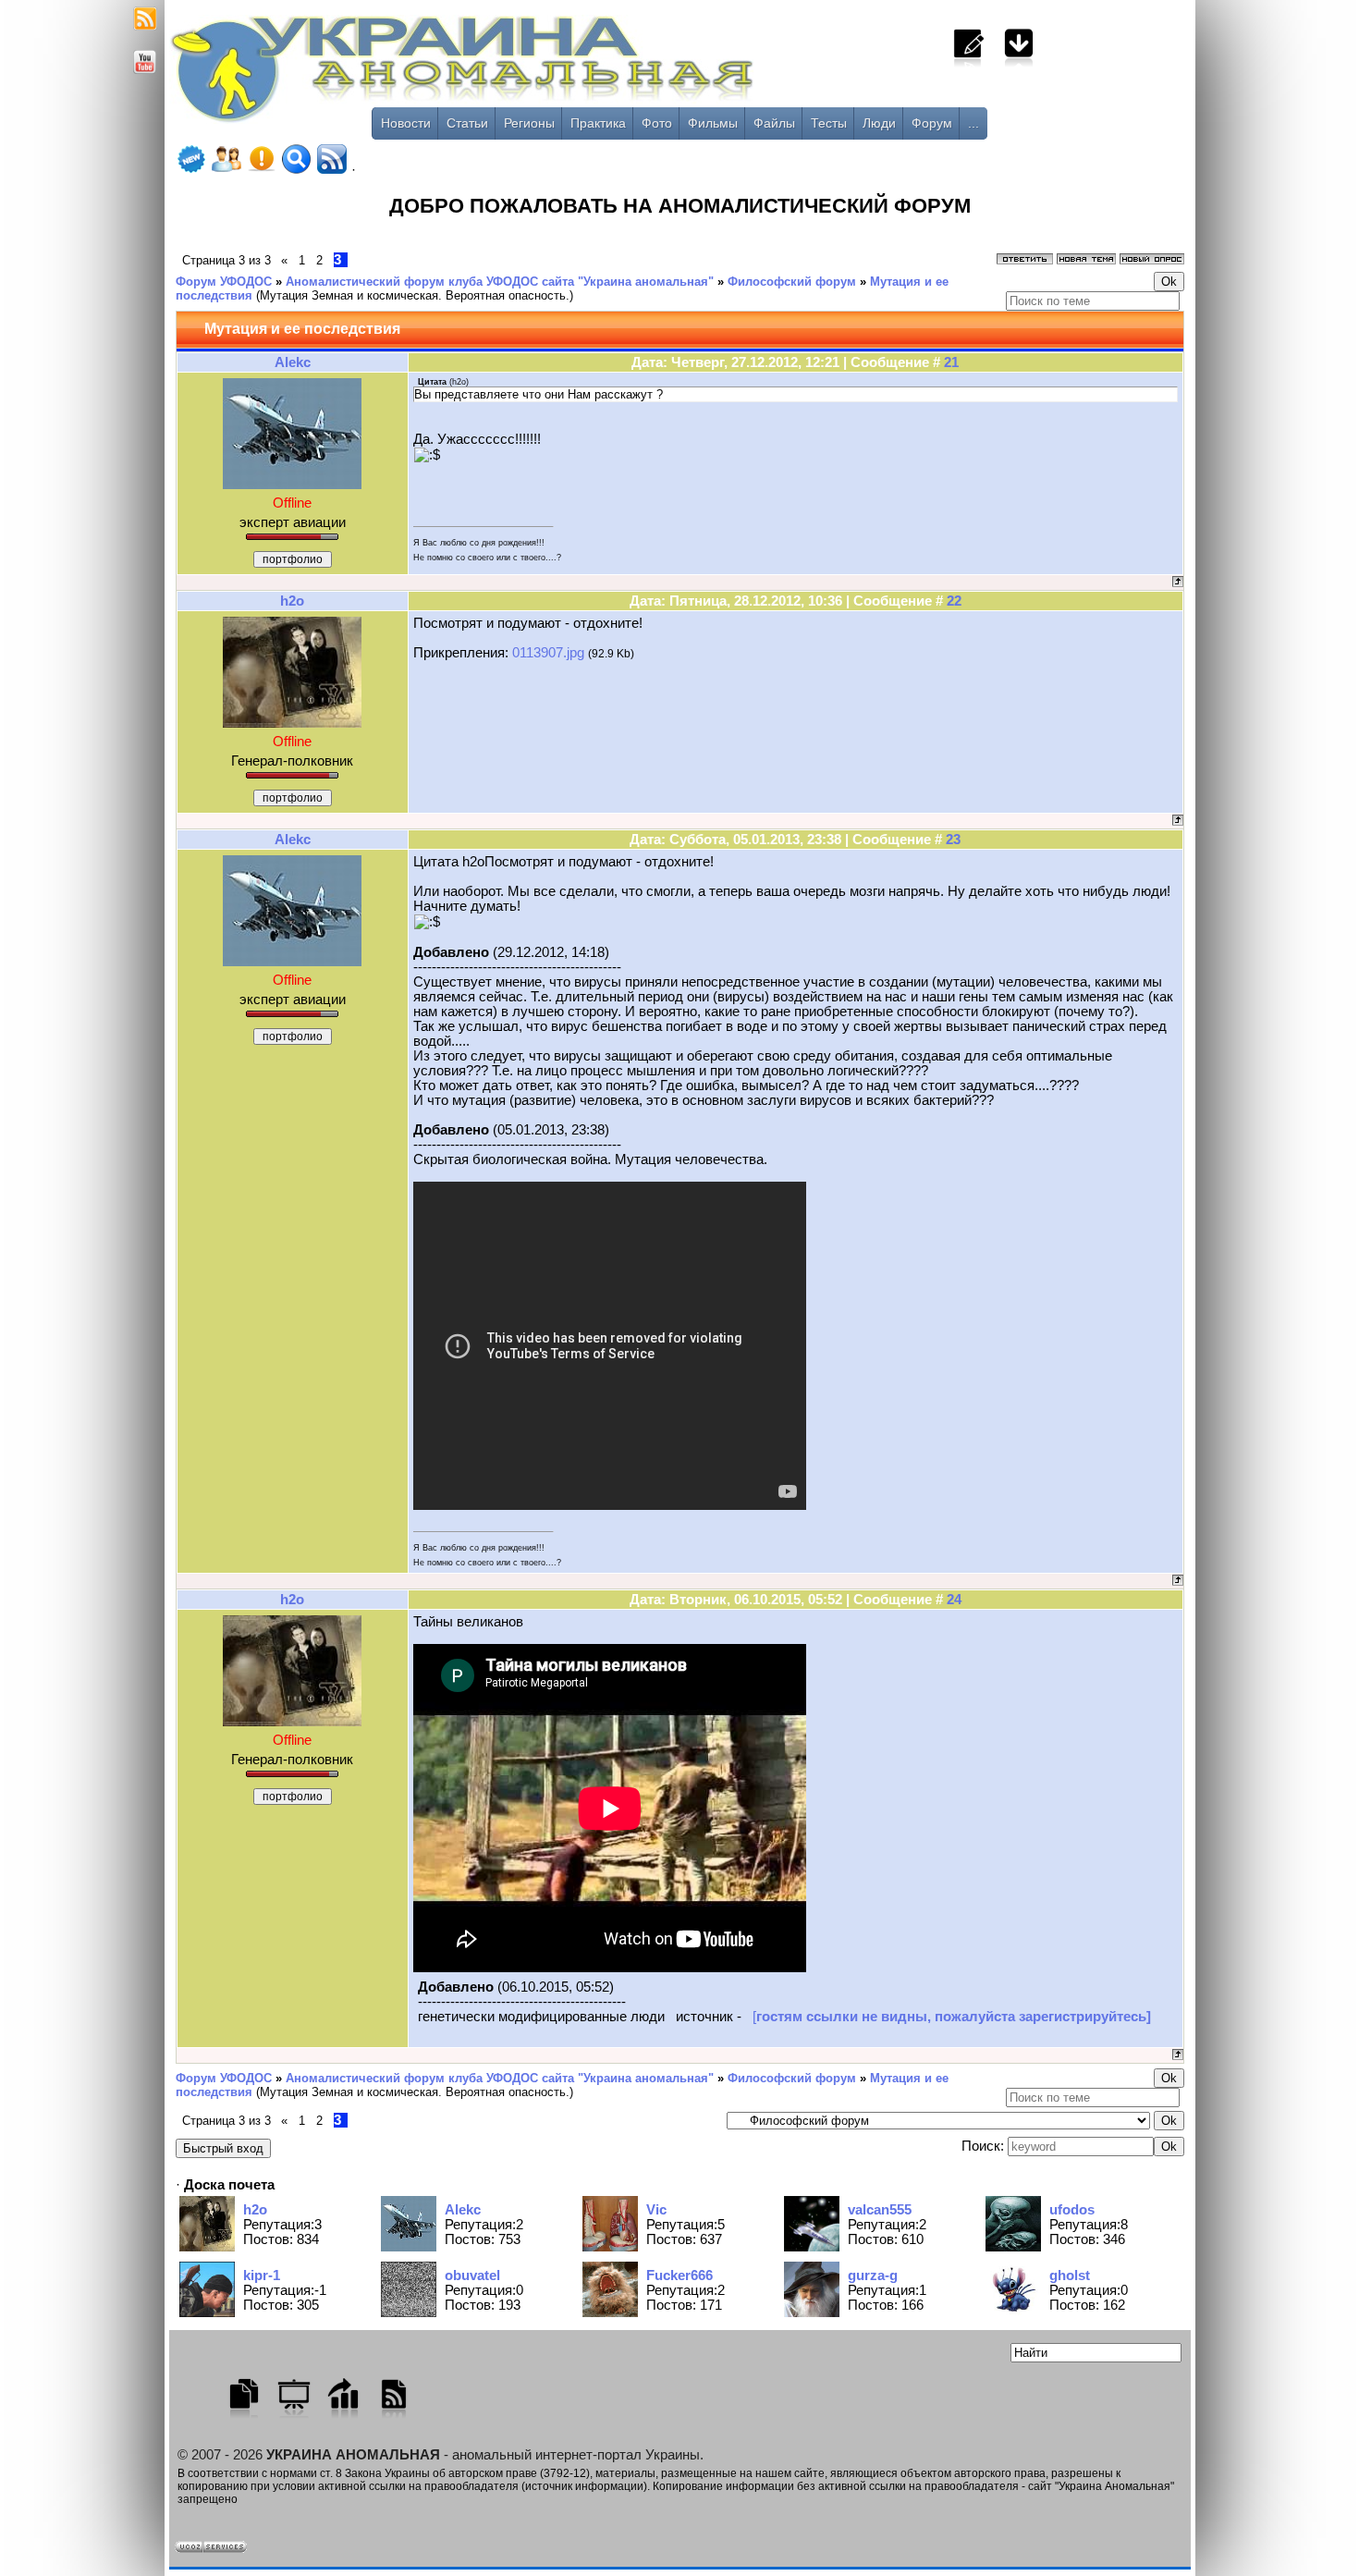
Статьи (467, 123)
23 (953, 840)
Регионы (529, 123)
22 (954, 601)
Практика (598, 123)
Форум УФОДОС (224, 282)
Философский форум (792, 282)
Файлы (774, 123)
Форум (932, 123)
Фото (657, 123)
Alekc (293, 362)
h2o (292, 601)
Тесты (829, 123)
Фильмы (713, 123)
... (973, 123)
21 (951, 362)
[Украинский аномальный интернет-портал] (539, 75)
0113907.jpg (548, 653)
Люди (879, 123)
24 (954, 1600)
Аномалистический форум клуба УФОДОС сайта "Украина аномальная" (500, 282)
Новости (406, 123)
